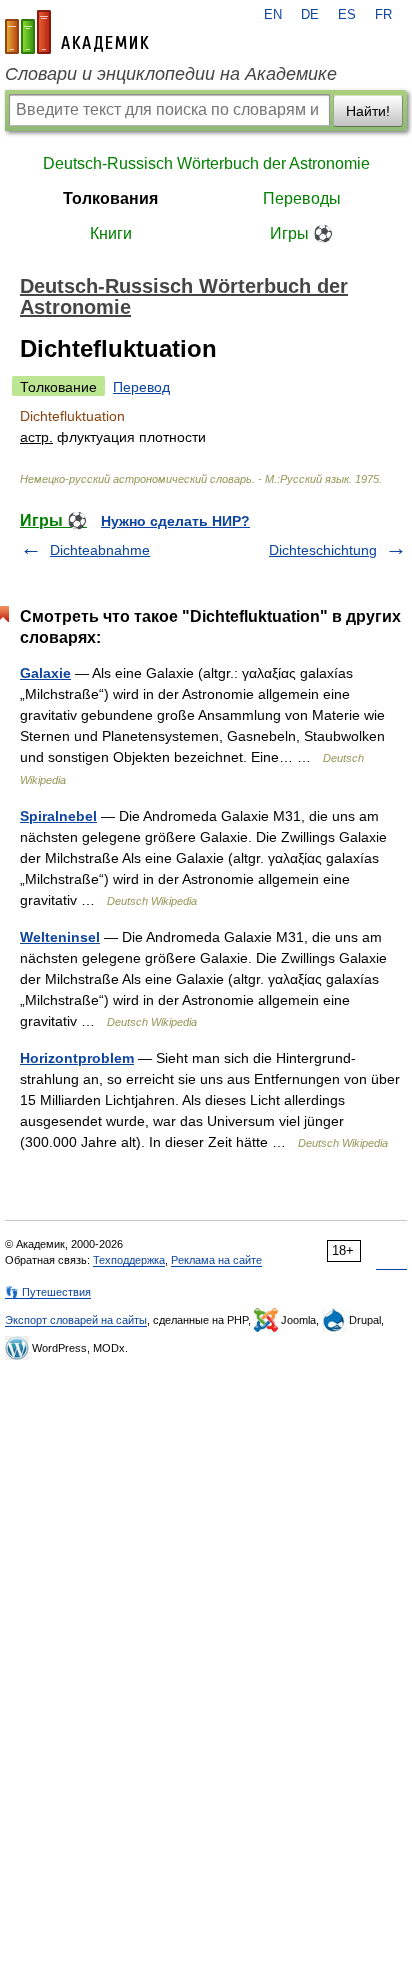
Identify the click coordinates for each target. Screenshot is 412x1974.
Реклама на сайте (216, 1260)
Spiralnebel (58, 816)
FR (383, 15)
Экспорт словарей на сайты (76, 1320)
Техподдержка (129, 1260)
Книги (111, 233)
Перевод (141, 387)
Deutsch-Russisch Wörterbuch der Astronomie (206, 163)
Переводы (302, 198)
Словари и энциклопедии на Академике (171, 74)
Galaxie (45, 673)
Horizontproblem (77, 1058)
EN (273, 15)
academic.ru (77, 32)
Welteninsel (60, 937)
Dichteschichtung (323, 550)
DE (310, 15)
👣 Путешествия (48, 1292)
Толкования (110, 198)
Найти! (368, 111)
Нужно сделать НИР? (175, 521)
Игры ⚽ (301, 233)
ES (347, 15)
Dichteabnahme (100, 550)
